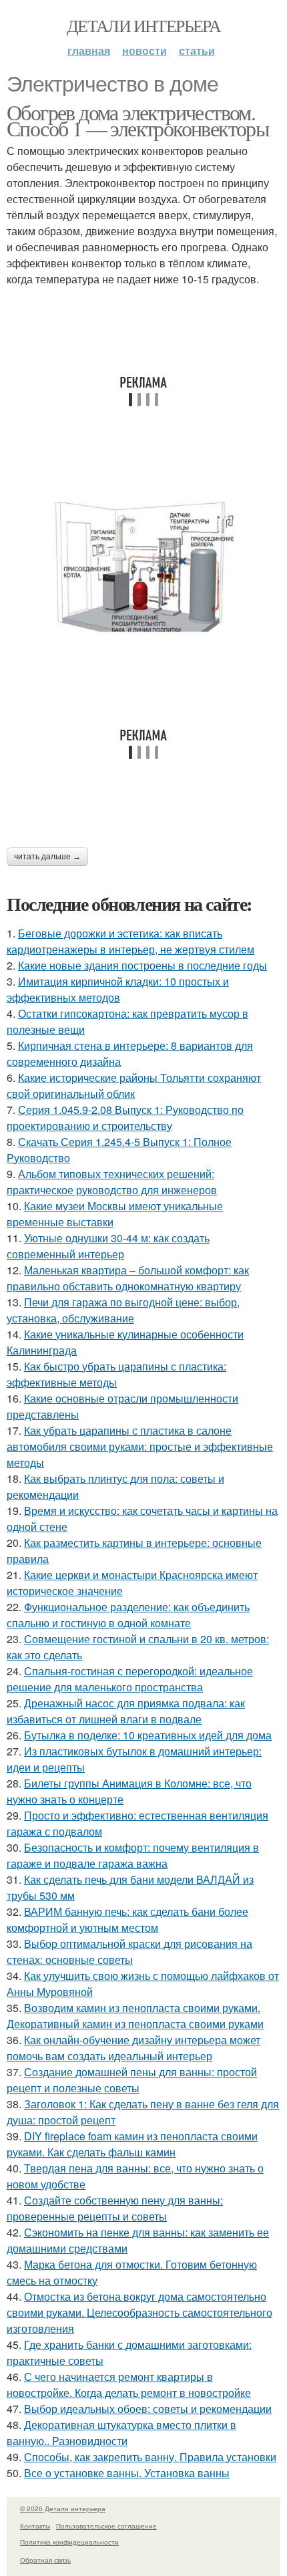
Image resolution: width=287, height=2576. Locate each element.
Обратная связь (45, 2560)
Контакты (35, 2526)
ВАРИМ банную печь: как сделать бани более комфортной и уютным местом (127, 1919)
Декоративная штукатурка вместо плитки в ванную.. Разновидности (121, 2433)
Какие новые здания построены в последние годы (142, 965)
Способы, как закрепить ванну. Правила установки (150, 2457)
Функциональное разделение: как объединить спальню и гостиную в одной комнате (128, 1615)
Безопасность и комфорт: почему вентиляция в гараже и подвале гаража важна (133, 1855)
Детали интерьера (143, 25)
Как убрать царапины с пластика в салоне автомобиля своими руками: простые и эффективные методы (140, 1446)
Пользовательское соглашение (106, 2526)
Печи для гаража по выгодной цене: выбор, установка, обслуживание (123, 1310)
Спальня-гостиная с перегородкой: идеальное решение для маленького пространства (130, 1679)
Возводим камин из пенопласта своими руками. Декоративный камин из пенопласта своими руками (135, 2016)
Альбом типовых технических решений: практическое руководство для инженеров (112, 1182)
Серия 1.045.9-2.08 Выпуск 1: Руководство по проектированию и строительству (125, 1118)
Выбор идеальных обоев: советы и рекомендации (148, 2409)
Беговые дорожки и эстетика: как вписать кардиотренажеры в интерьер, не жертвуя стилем (130, 941)
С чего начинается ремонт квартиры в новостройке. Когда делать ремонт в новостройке (129, 2385)
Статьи (197, 50)
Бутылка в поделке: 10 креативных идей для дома (148, 1735)
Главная (89, 50)
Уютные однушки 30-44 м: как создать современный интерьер (108, 1246)
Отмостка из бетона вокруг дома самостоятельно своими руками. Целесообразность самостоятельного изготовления (139, 2312)
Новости (145, 50)
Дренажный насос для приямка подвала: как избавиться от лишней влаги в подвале (126, 1711)
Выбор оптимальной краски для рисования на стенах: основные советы (129, 1952)
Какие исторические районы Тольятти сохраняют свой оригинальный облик (134, 1086)
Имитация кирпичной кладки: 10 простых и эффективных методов (118, 989)
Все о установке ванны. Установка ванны (127, 2473)
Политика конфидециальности (69, 2542)
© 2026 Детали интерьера (63, 2509)
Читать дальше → (47, 857)
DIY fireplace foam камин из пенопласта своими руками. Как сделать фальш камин (132, 2144)
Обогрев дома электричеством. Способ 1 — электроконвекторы (138, 120)
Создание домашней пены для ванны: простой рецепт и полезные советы (132, 2080)
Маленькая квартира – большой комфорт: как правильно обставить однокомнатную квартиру (128, 1278)
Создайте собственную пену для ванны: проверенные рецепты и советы (115, 2208)
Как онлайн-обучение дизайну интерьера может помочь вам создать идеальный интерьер (133, 2048)
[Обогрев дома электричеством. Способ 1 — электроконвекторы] (143, 567)
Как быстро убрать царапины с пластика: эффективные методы (116, 1374)
